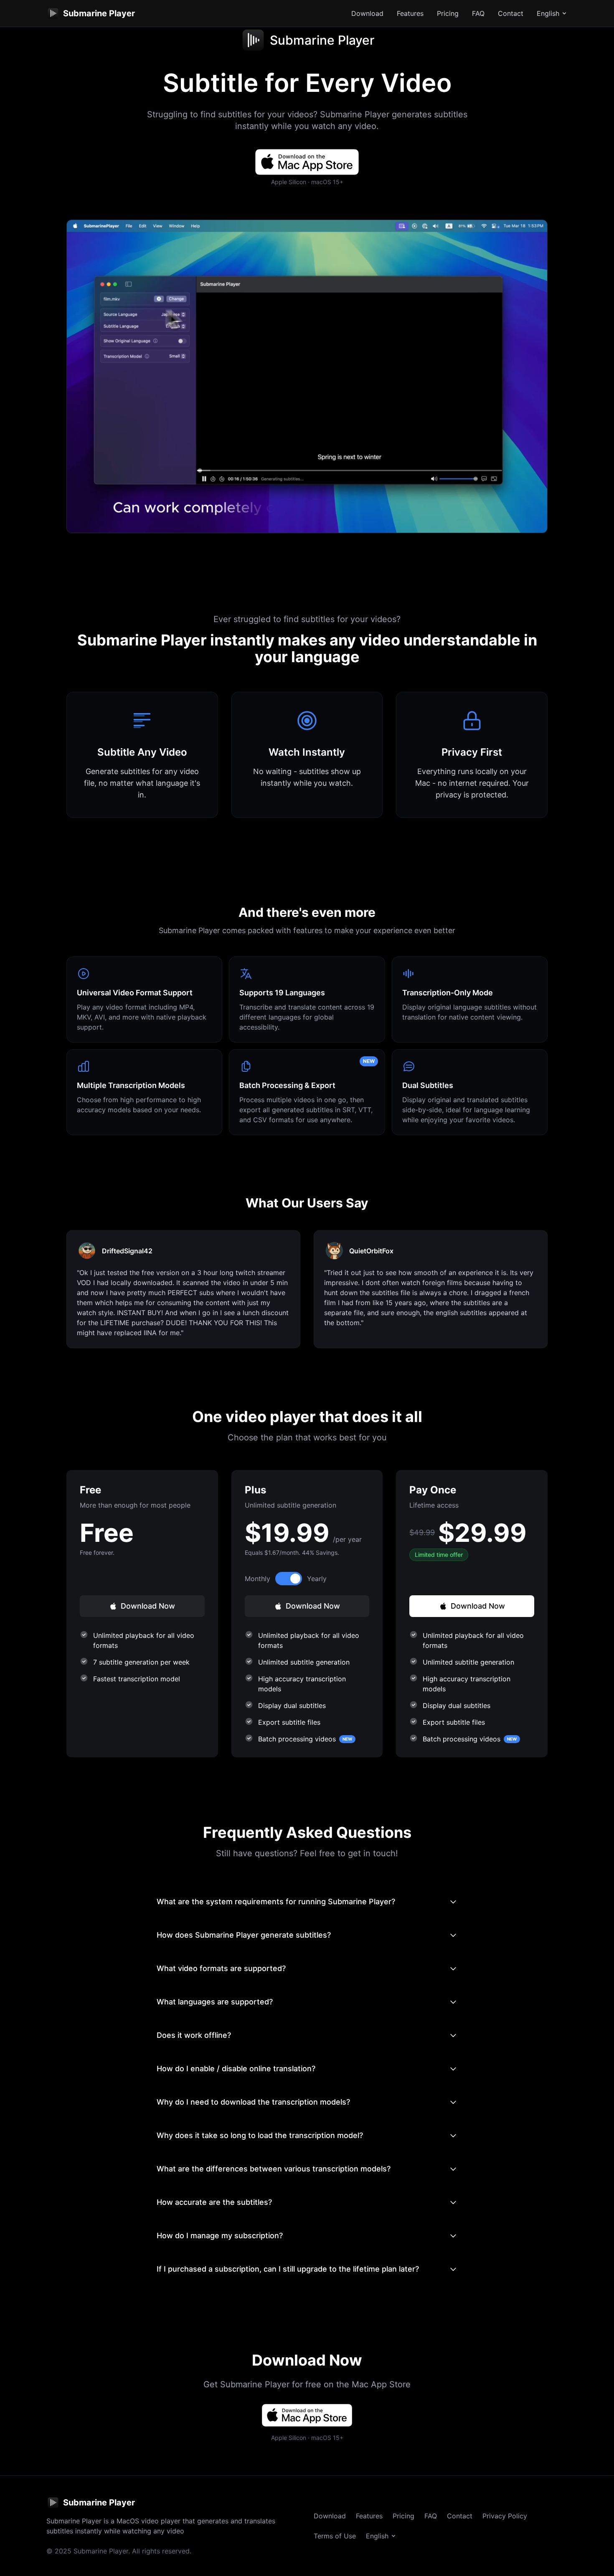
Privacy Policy (505, 2516)
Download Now (148, 1606)
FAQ (478, 13)
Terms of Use (335, 2536)
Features (410, 13)
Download (367, 13)
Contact (511, 13)
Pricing (448, 13)
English (548, 13)
